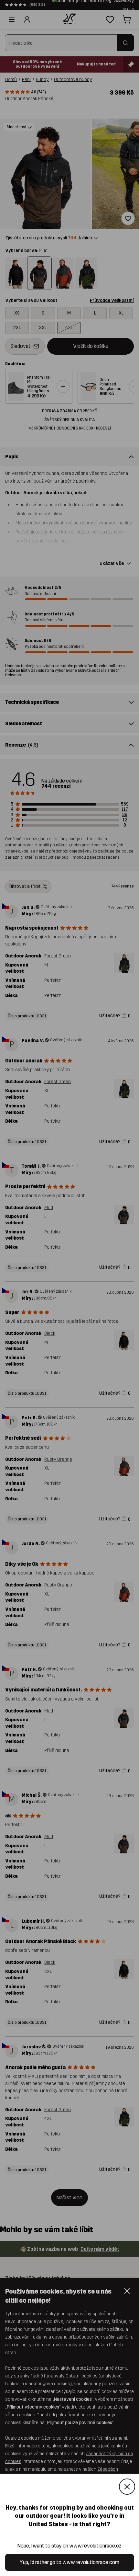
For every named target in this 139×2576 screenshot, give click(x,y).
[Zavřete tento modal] (127, 2487)
